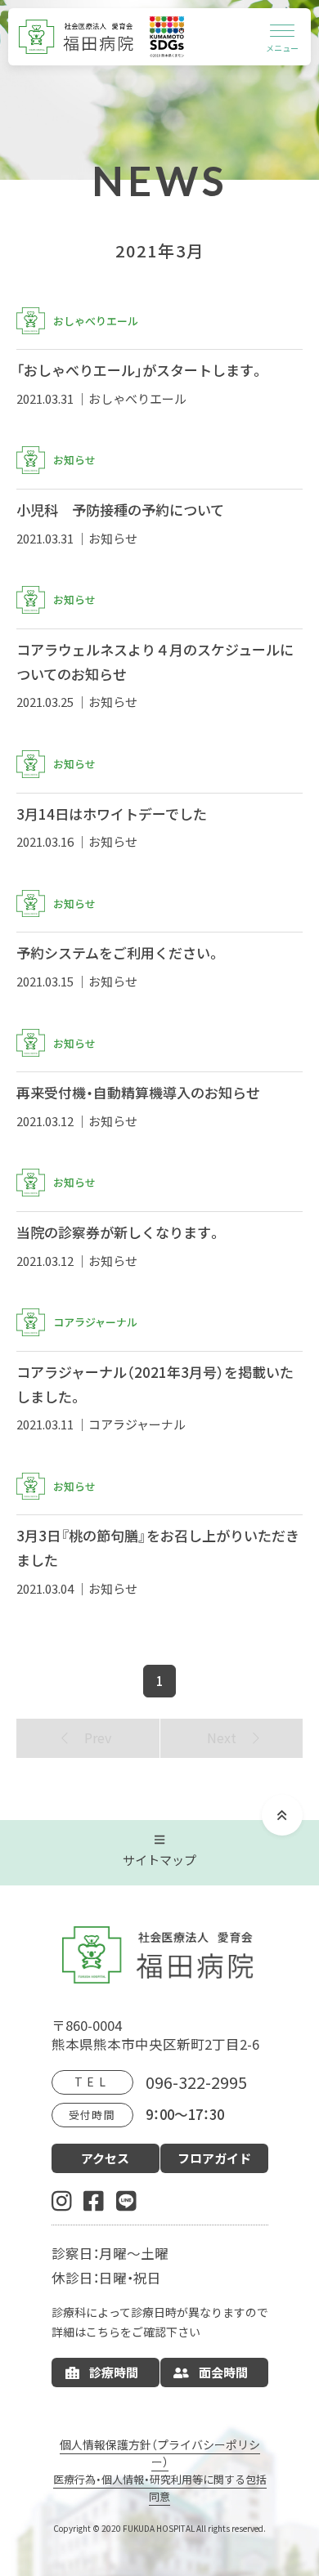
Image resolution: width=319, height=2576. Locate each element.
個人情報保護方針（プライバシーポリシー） (160, 2453)
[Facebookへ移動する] (94, 2200)
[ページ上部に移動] (282, 1815)
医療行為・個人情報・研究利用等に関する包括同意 (160, 2488)
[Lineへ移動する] (126, 2200)
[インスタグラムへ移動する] (62, 2200)
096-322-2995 (196, 2082)
